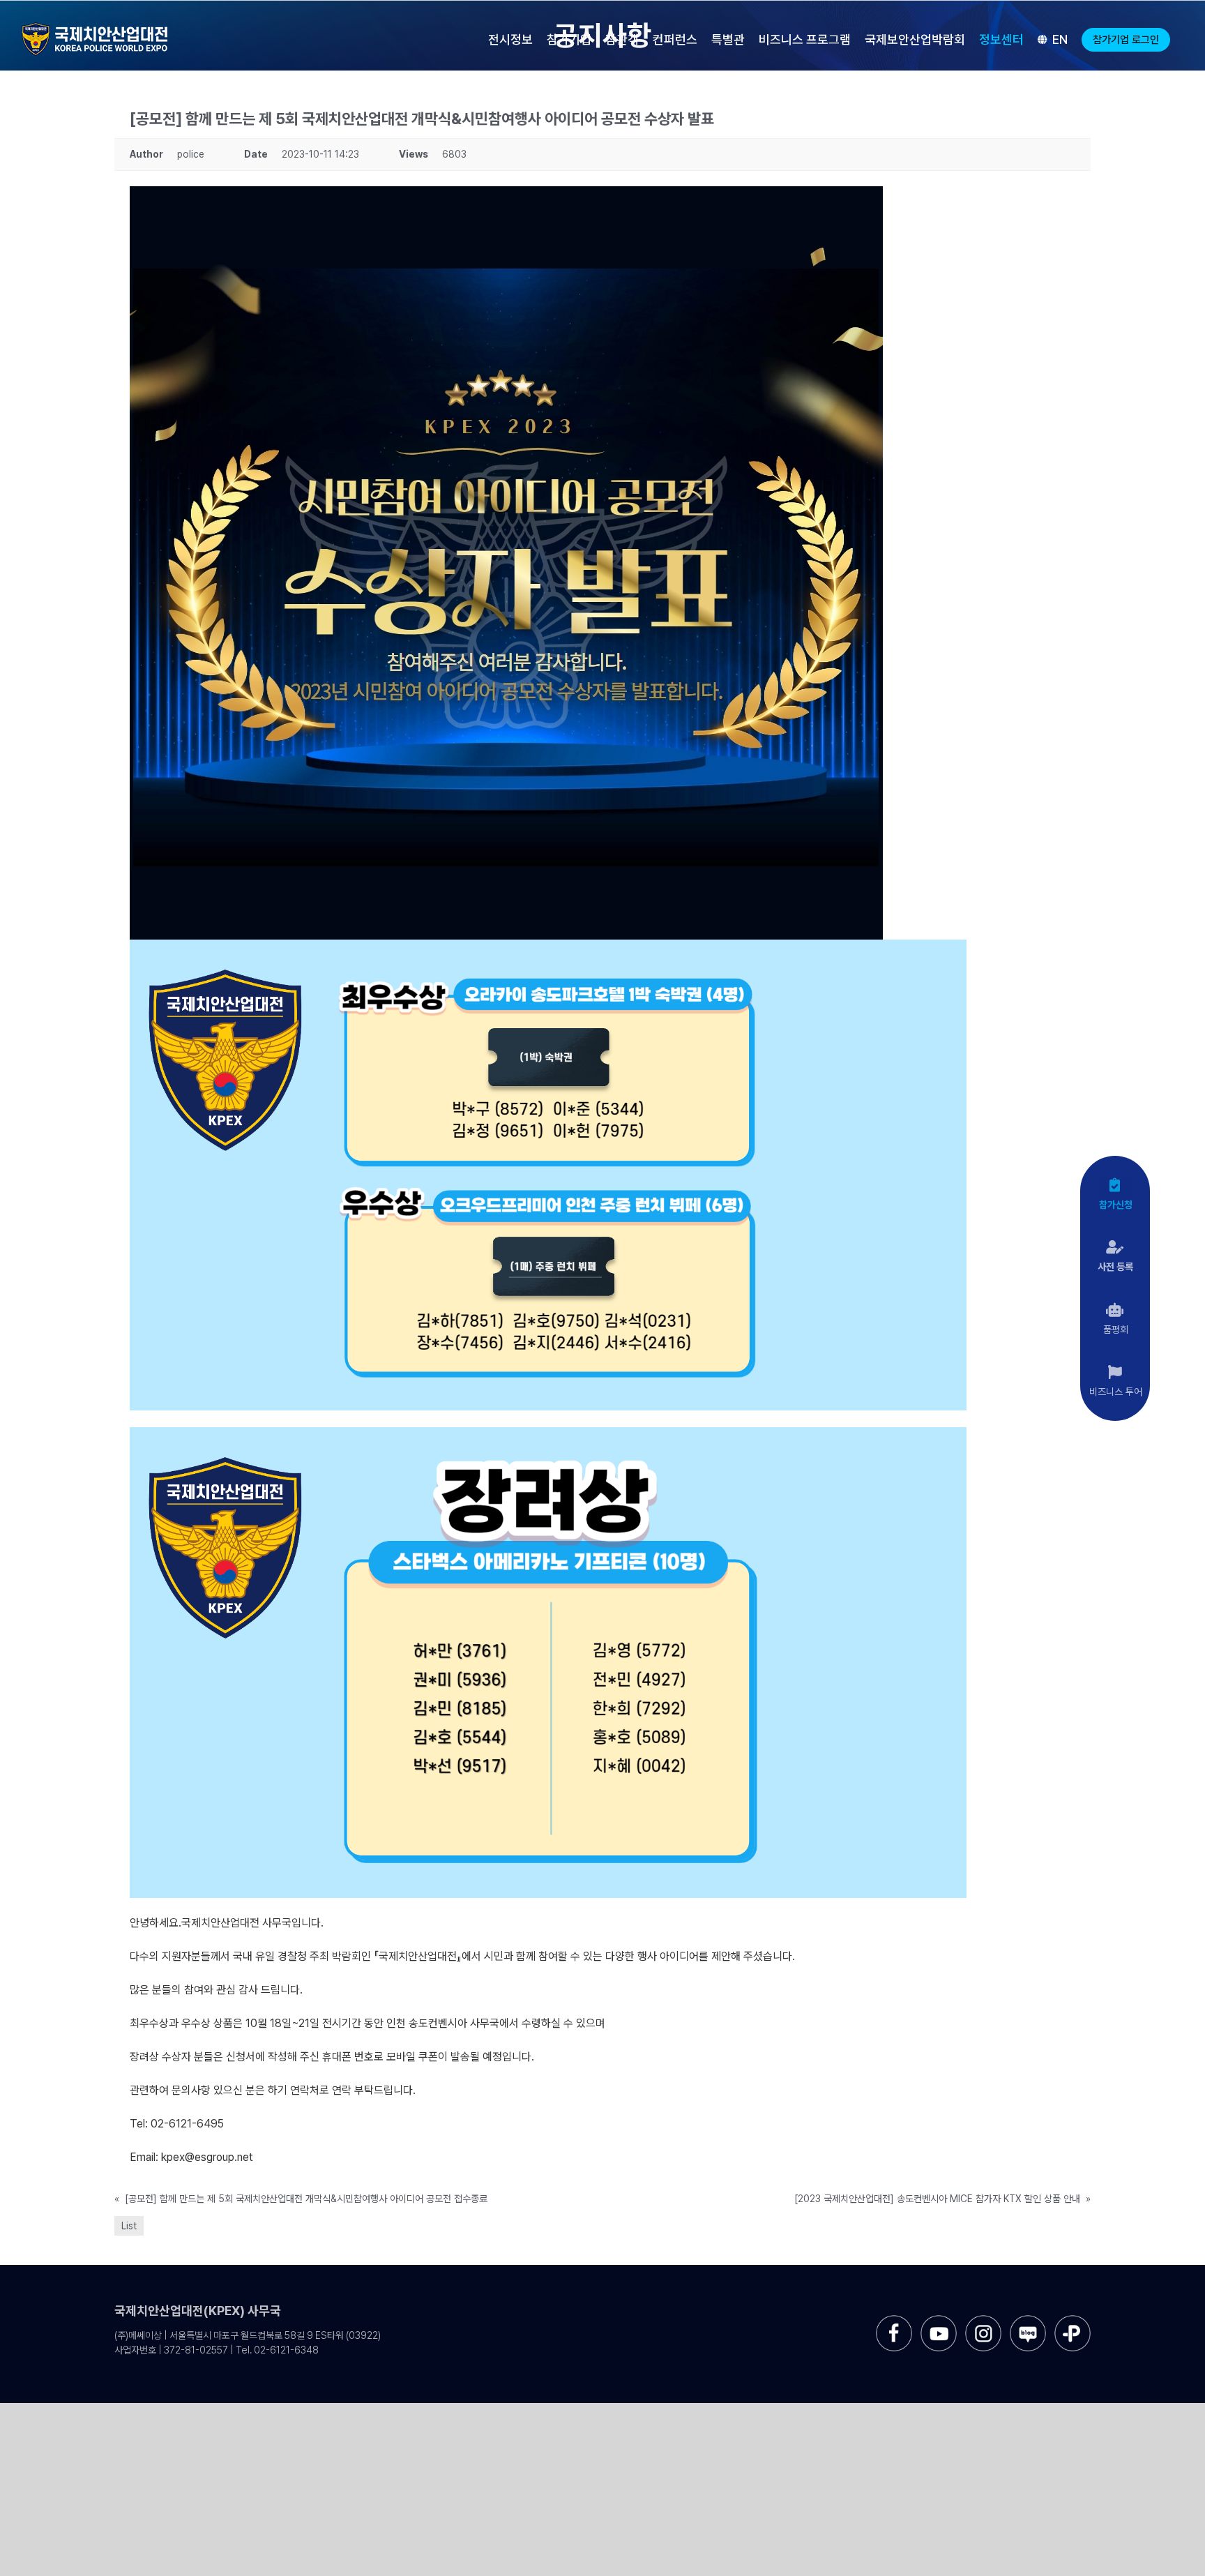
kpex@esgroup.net (207, 2157)
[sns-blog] (1028, 2320)
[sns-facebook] (894, 2320)
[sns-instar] (983, 2320)
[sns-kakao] (1073, 2320)
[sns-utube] (939, 2320)
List (129, 2226)
